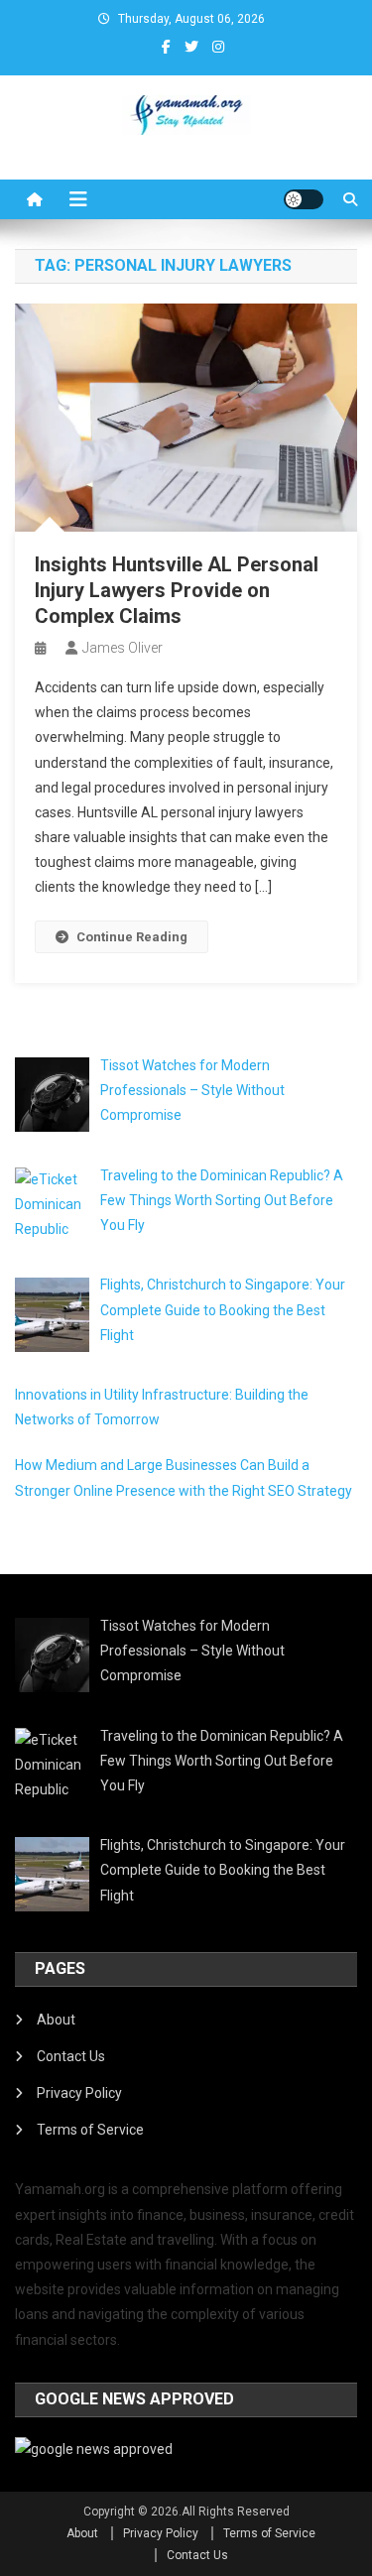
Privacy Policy (79, 2093)
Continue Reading (132, 937)
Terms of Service (90, 2130)
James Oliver (123, 648)
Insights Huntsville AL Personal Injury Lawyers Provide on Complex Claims (177, 590)
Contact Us (71, 2056)
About (56, 2020)
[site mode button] (304, 199)
